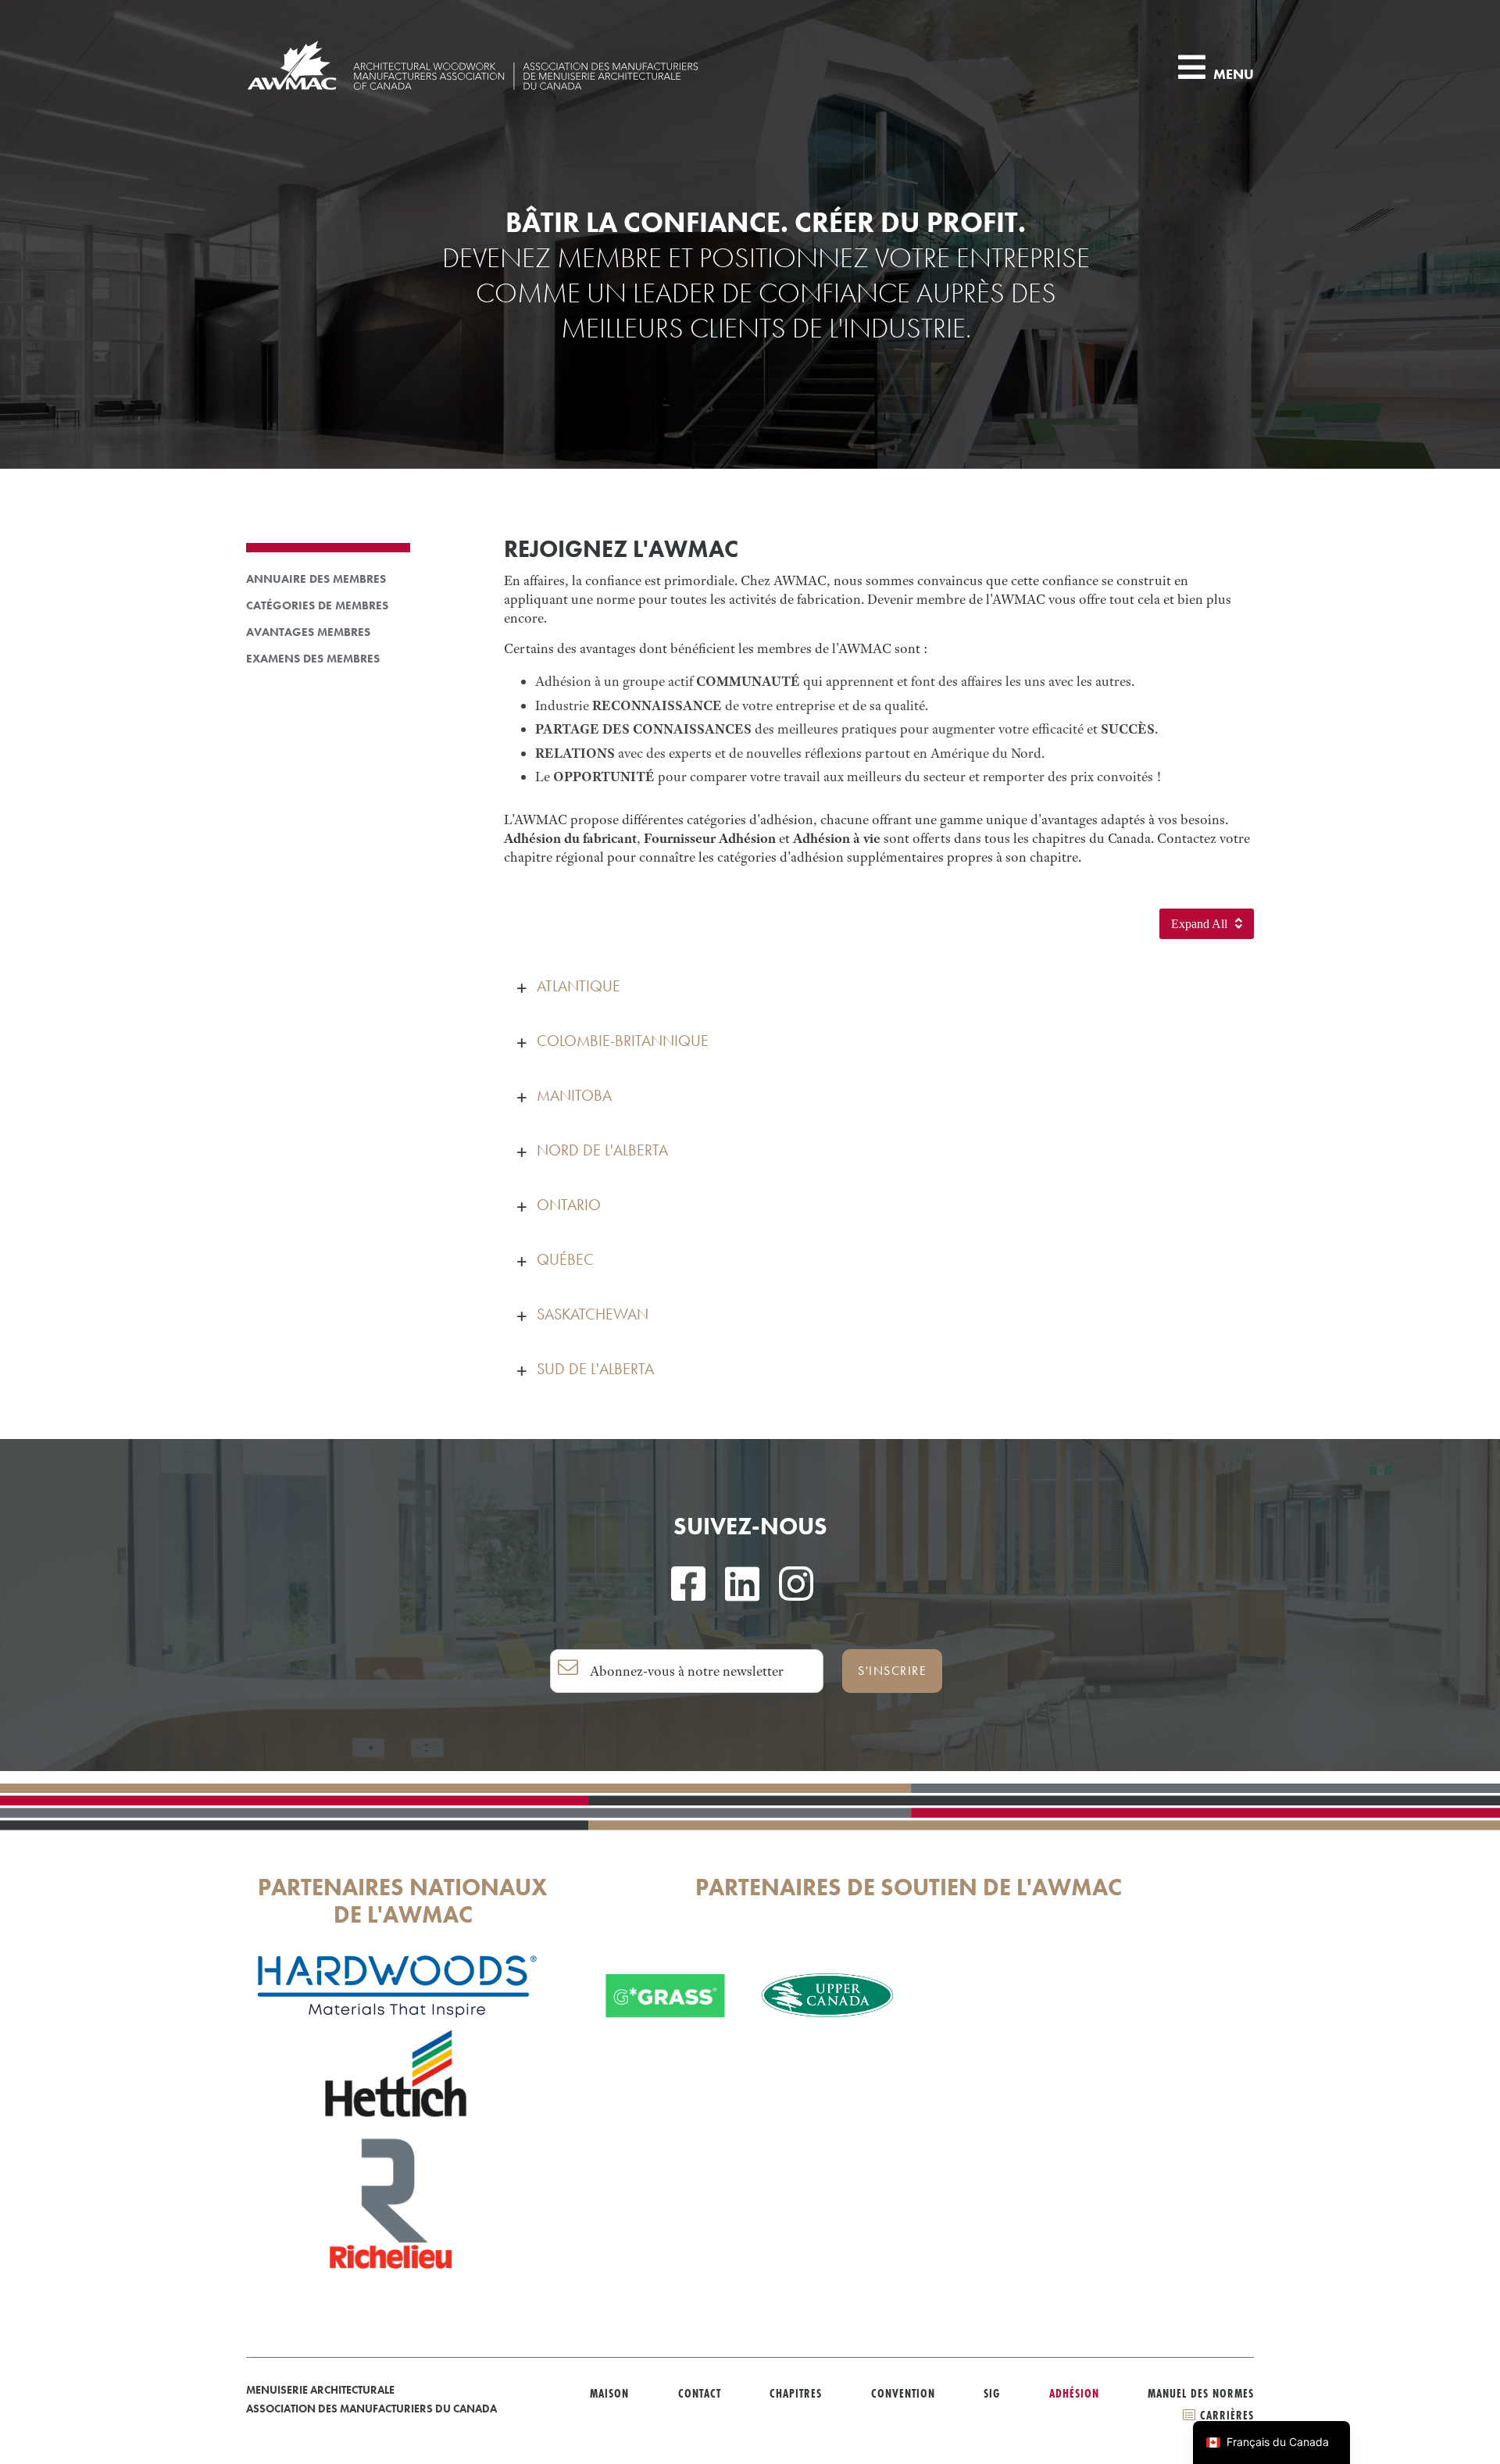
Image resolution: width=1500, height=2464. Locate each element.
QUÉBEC (565, 1259)
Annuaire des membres (316, 579)
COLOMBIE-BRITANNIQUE (623, 1041)
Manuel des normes (1201, 2393)
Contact (700, 2393)
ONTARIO (569, 1205)
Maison (609, 2393)
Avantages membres (308, 632)
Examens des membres (313, 659)
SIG (992, 2393)
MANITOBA (574, 1095)
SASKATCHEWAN (593, 1314)
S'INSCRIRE (892, 1671)
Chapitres (796, 2393)
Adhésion (1074, 2393)
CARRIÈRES (1225, 2415)
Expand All (1201, 924)
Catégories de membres (317, 606)
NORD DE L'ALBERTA (602, 1150)
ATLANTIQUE (579, 986)
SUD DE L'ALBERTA (595, 1369)
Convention (903, 2393)
